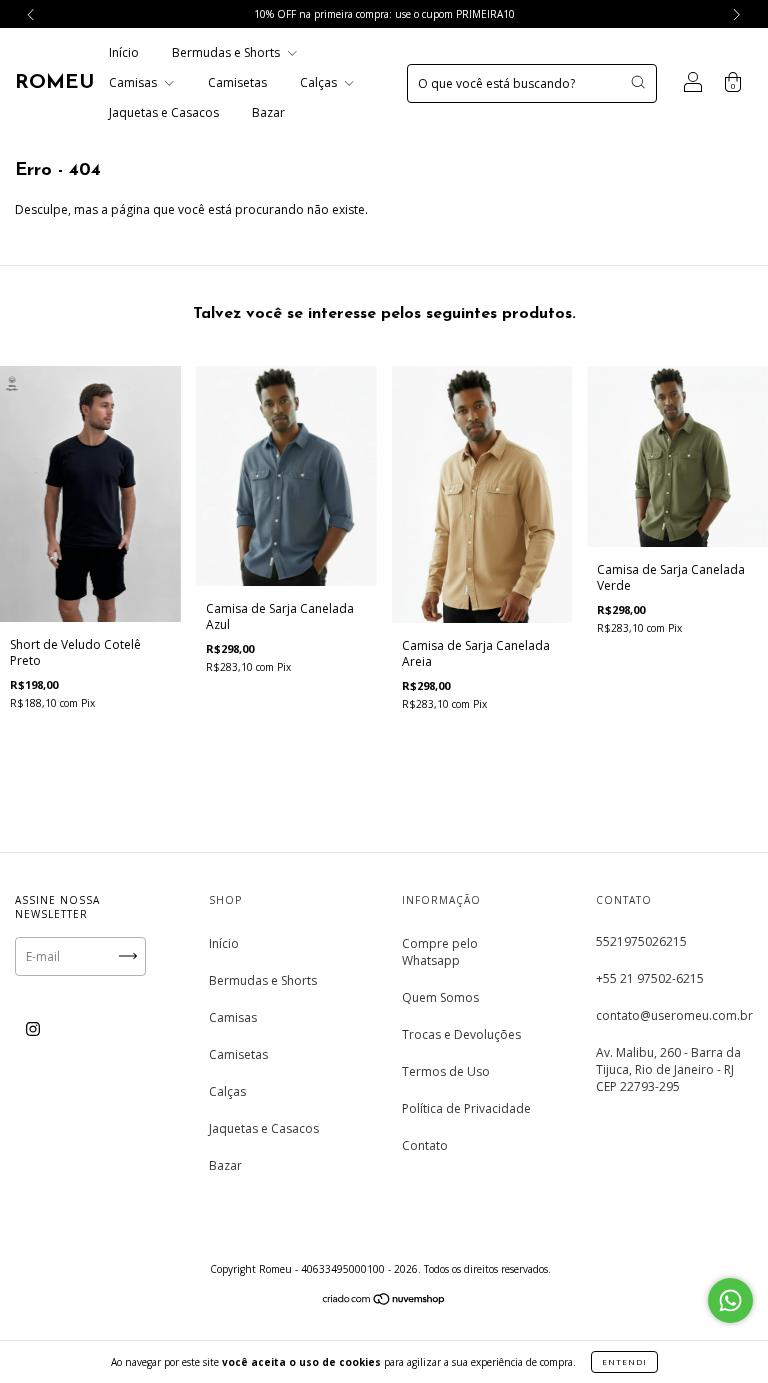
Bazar (268, 112)
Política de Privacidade (466, 1108)
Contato (425, 1145)
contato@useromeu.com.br (674, 1015)
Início (124, 52)
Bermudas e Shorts (227, 52)
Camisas (134, 82)
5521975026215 (641, 941)
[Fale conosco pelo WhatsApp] (730, 1300)
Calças (320, 82)
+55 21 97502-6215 (650, 978)
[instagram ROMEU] (33, 1028)
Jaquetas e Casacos (164, 112)
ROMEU (54, 83)
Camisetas (237, 82)
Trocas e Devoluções (461, 1034)
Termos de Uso (446, 1071)
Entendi (624, 1361)
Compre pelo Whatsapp (440, 952)
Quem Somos (440, 997)
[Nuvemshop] (384, 1301)
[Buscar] (638, 82)
